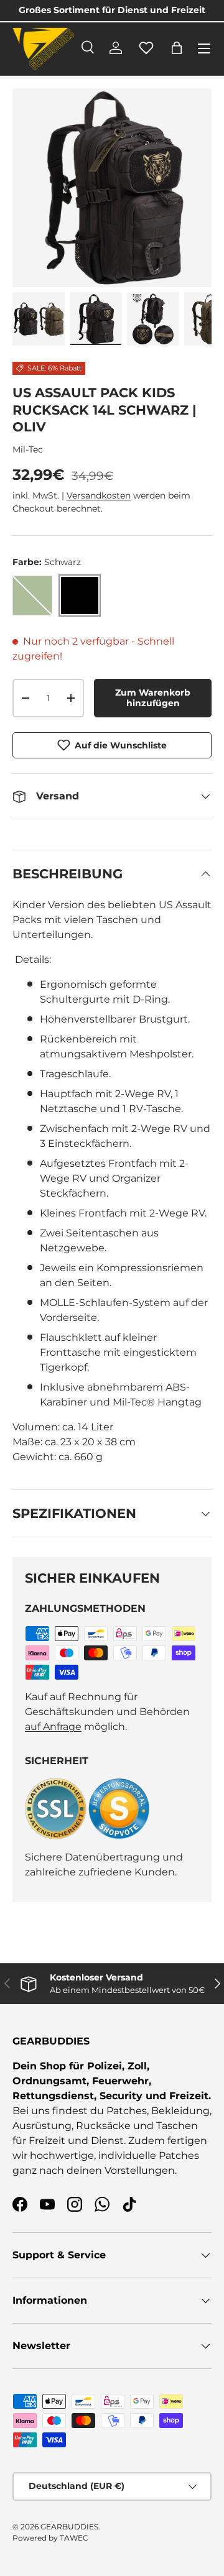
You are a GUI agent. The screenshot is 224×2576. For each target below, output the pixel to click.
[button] (177, 48)
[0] (146, 55)
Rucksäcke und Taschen (137, 2126)
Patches (127, 2111)
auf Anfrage (53, 1727)
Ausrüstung (42, 2126)
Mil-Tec (28, 449)
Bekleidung (180, 2111)
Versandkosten (99, 495)
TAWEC (74, 2538)
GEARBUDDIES (69, 2527)
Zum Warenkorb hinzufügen (153, 698)
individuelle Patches (149, 2155)
